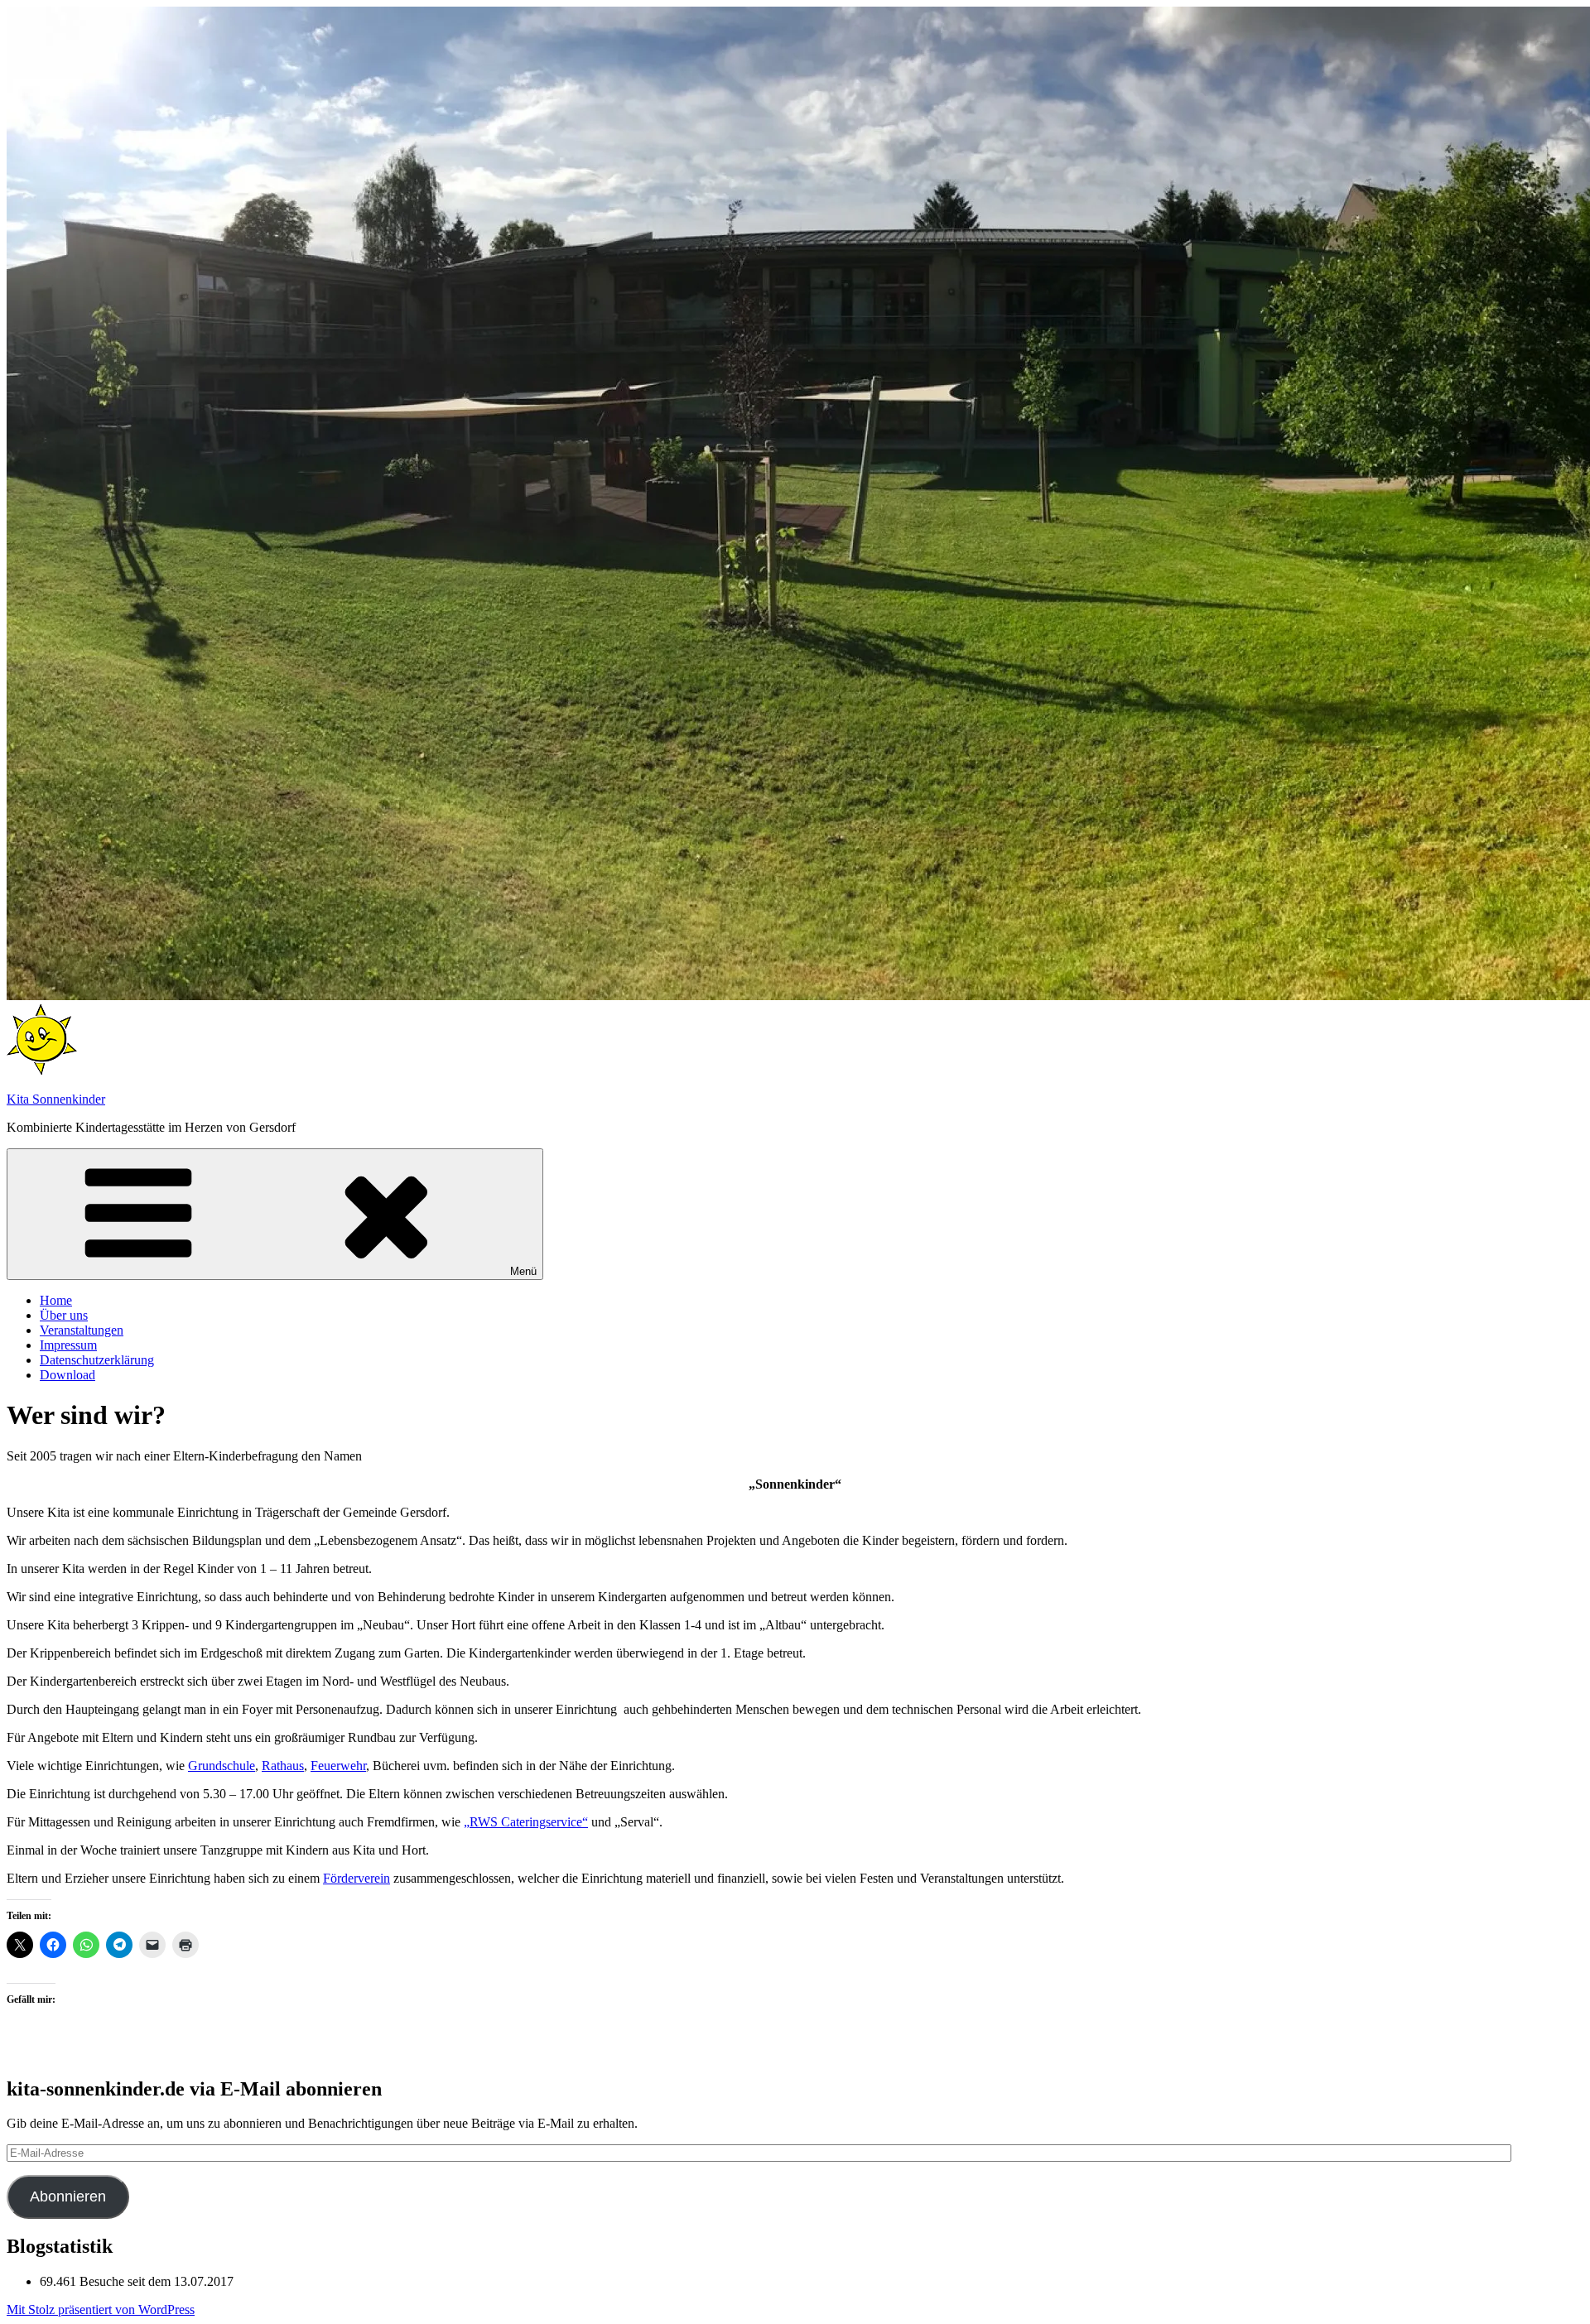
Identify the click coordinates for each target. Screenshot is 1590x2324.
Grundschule (222, 1766)
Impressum (68, 1345)
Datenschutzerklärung (97, 1360)
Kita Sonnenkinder (56, 1099)
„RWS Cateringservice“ (526, 1822)
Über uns (64, 1315)
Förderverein (357, 1878)
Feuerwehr (338, 1766)
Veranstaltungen (82, 1330)
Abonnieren (68, 2196)
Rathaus (283, 1766)
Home (56, 1300)
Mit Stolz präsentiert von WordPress (101, 2310)
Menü (523, 1271)
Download (67, 1375)
